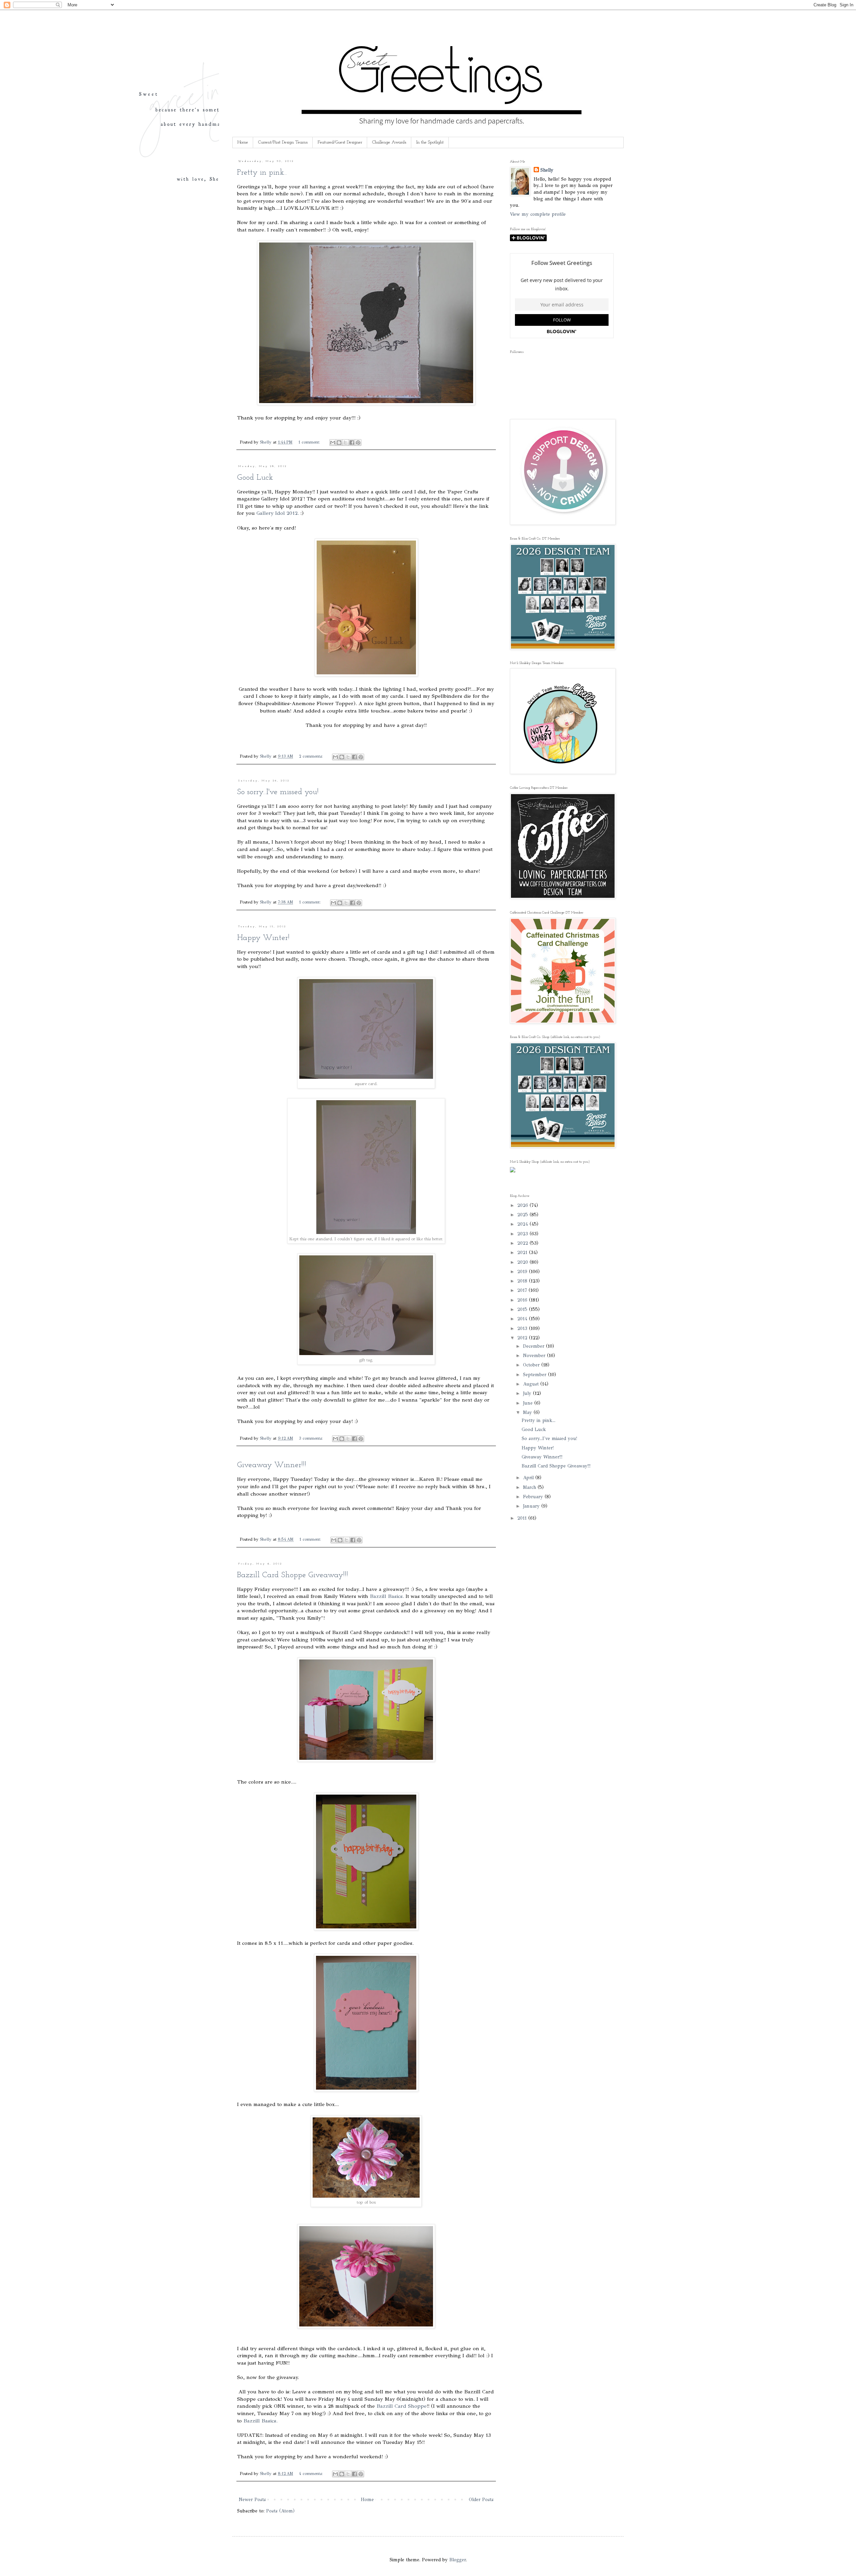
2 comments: (311, 756)
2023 (523, 1234)
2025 (523, 1215)
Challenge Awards (389, 142)
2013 (523, 1328)
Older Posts (481, 2500)
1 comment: (310, 442)
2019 (523, 1272)
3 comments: (311, 1438)
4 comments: (311, 2473)
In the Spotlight (430, 142)
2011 (523, 1518)
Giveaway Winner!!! (272, 1465)
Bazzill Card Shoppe (402, 2406)
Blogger (458, 2560)
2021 (523, 1253)
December (534, 1346)
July (528, 1393)
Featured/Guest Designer (340, 142)
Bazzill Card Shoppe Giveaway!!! (293, 1575)
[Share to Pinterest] (358, 443)
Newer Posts (252, 2500)
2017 (523, 1290)
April (529, 1478)
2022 (523, 1243)
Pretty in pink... (262, 173)
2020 (523, 1262)
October (532, 1365)
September (536, 1375)
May (528, 1412)
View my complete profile (538, 214)
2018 (523, 1281)
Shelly (547, 170)
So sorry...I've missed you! (278, 792)
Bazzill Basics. (387, 1596)
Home (243, 142)
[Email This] (333, 443)
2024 (523, 1224)
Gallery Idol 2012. (278, 513)
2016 (523, 1300)
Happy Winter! (263, 938)
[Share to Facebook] (352, 443)
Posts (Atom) (280, 2511)
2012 (523, 1338)
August (532, 1384)
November (535, 1356)
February (534, 1497)
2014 (523, 1319)
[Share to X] (345, 443)
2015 (523, 1309)
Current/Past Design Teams (283, 142)
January (532, 1506)
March (530, 1487)
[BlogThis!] (339, 443)
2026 (523, 1205)
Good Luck (255, 478)
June (529, 1403)
